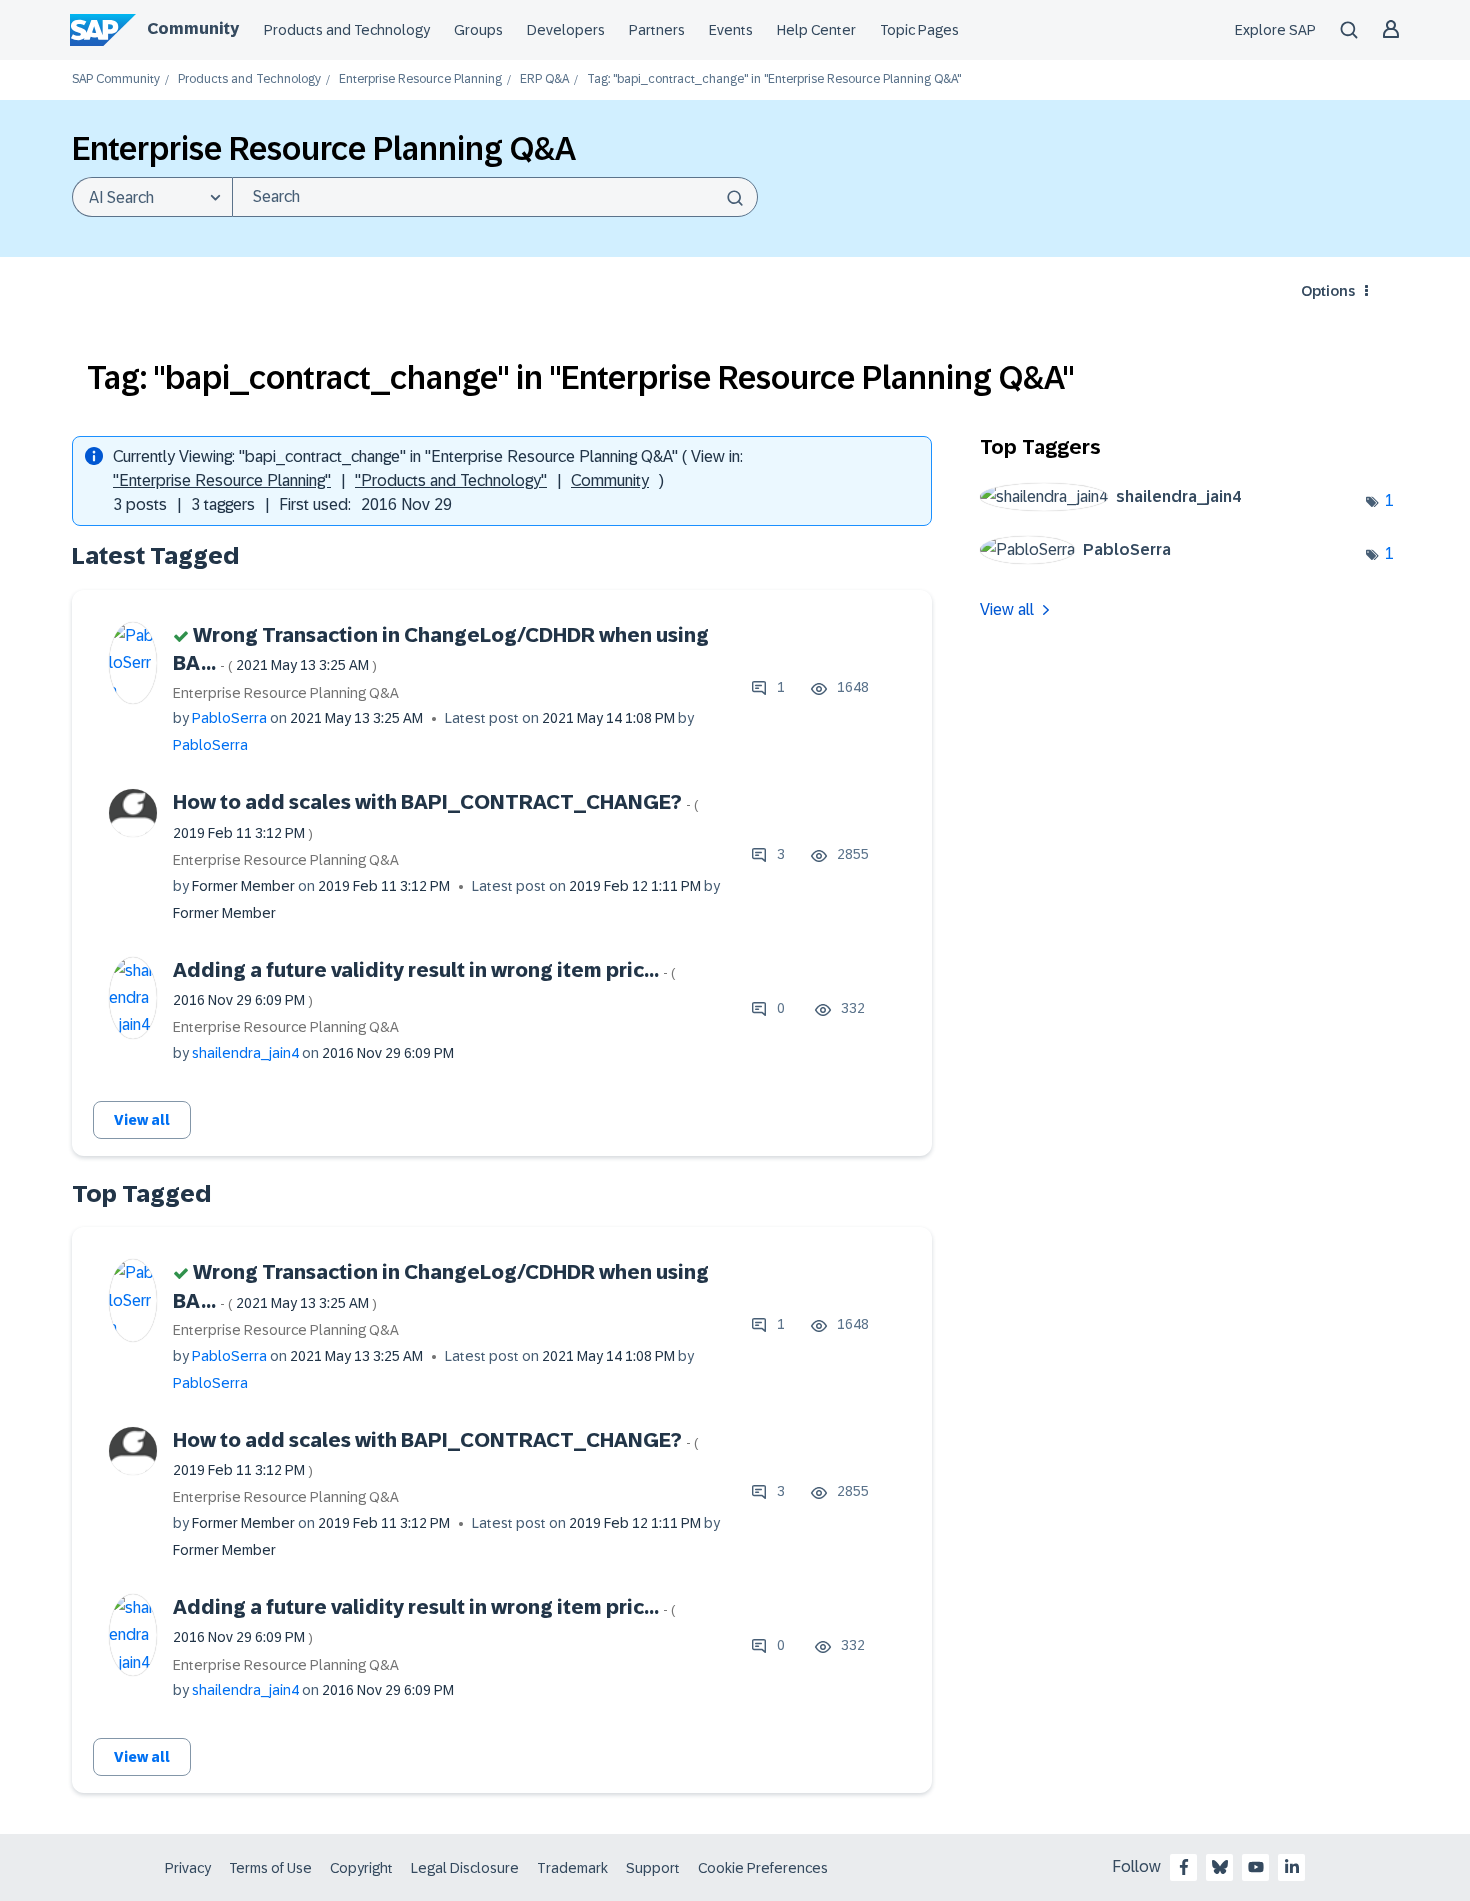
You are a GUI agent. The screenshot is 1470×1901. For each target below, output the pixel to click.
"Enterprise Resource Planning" (222, 480)
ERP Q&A (544, 79)
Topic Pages (919, 30)
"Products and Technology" (451, 480)
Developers (566, 30)
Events (731, 30)
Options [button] (1328, 291)
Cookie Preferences (763, 1868)
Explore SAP (1275, 30)
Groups (478, 30)
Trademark (572, 1868)
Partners (657, 30)
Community (193, 28)
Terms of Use (270, 1868)
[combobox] (495, 197)
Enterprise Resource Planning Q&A (286, 693)
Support (653, 1868)
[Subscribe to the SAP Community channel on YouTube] (1256, 1867)
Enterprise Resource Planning (420, 79)
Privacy (188, 1868)
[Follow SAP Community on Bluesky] (1220, 1867)
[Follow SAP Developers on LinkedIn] (1292, 1867)
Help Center (816, 30)
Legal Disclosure (465, 1868)
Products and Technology (347, 30)
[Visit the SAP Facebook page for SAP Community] (1184, 1867)
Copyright (361, 1868)
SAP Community (116, 79)
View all (142, 1120)
